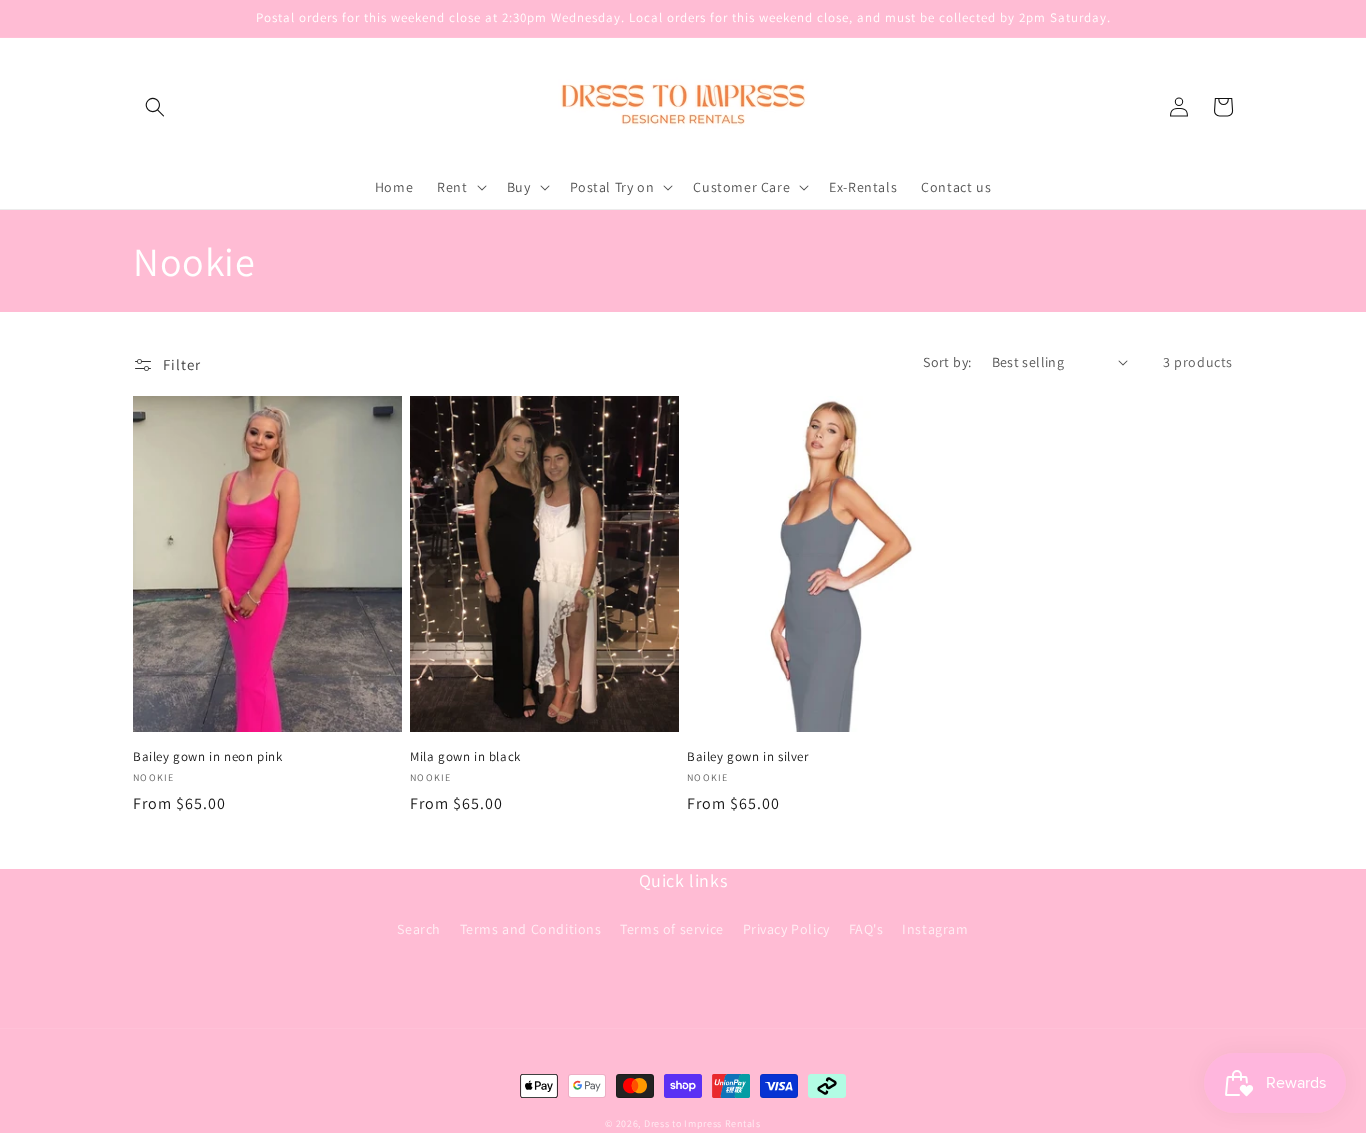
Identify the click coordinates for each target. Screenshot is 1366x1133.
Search (419, 929)
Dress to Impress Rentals (702, 1123)
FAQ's (866, 929)
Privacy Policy (786, 929)
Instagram (935, 929)
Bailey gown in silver (748, 757)
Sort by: (947, 362)
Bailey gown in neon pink (207, 757)
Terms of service (672, 929)
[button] (155, 107)
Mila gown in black (465, 757)
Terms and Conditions (531, 929)
